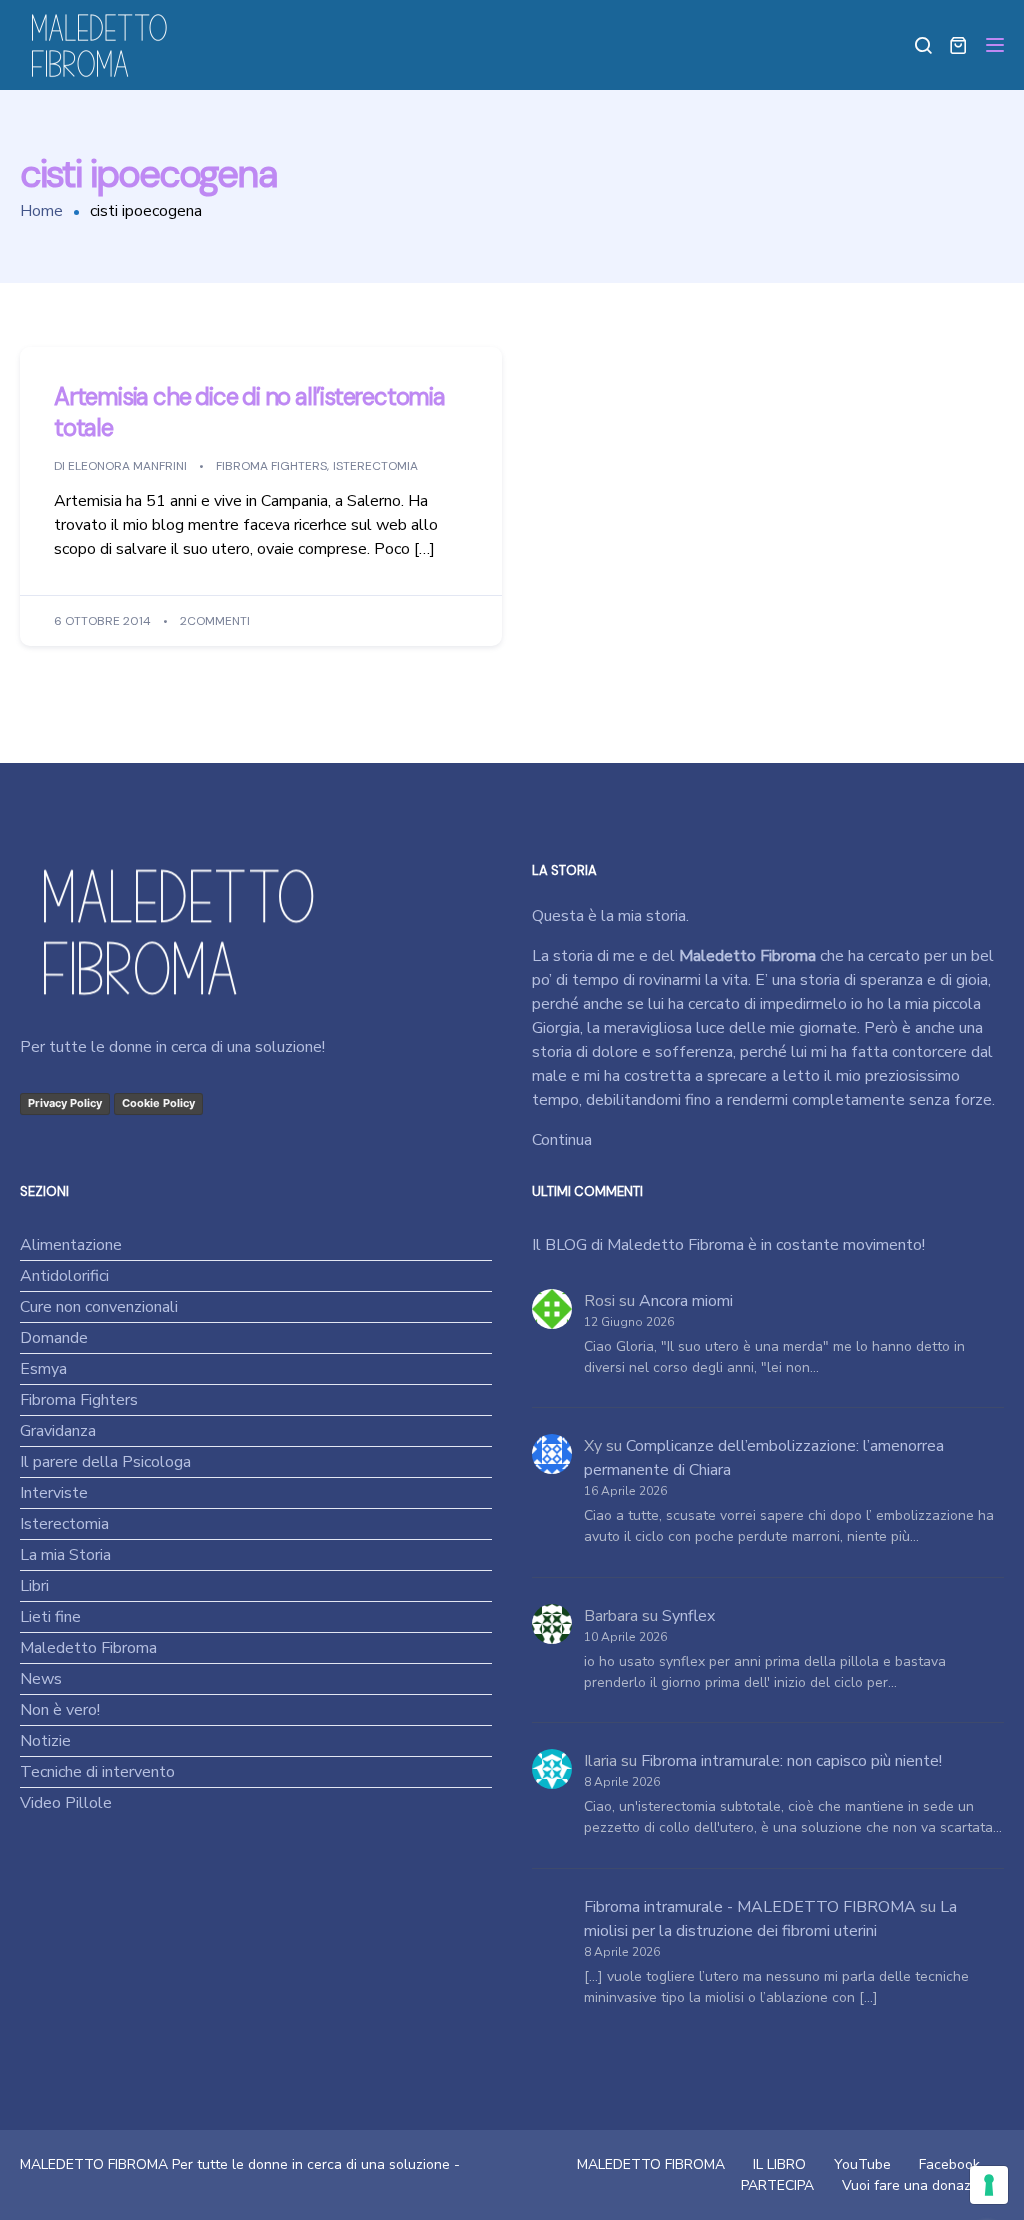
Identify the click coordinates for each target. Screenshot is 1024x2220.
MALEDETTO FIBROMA (651, 2164)
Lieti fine (50, 1617)
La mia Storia (65, 1555)
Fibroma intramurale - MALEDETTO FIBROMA (750, 1907)
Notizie (45, 1741)
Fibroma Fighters (271, 467)
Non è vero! (60, 1710)
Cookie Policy (158, 1103)
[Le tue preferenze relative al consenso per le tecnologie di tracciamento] (989, 2185)
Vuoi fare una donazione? (923, 2185)
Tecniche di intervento (97, 1772)
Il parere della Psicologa (105, 1462)
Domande (54, 1338)
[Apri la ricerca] (923, 45)
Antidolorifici (64, 1276)
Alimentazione (71, 1245)
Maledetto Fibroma (88, 1648)
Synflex (688, 1616)
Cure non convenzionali (99, 1307)
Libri (34, 1586)
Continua (562, 1140)
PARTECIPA (777, 2185)
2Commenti (215, 622)
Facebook (949, 2164)
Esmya (43, 1369)
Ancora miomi (686, 1301)
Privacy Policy (65, 1103)
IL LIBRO (779, 2164)
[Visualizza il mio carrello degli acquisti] (958, 45)
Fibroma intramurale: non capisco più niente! (791, 1761)
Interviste (54, 1493)
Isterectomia (375, 467)
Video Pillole (66, 1803)
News (41, 1679)
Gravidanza (58, 1431)
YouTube (862, 2164)
